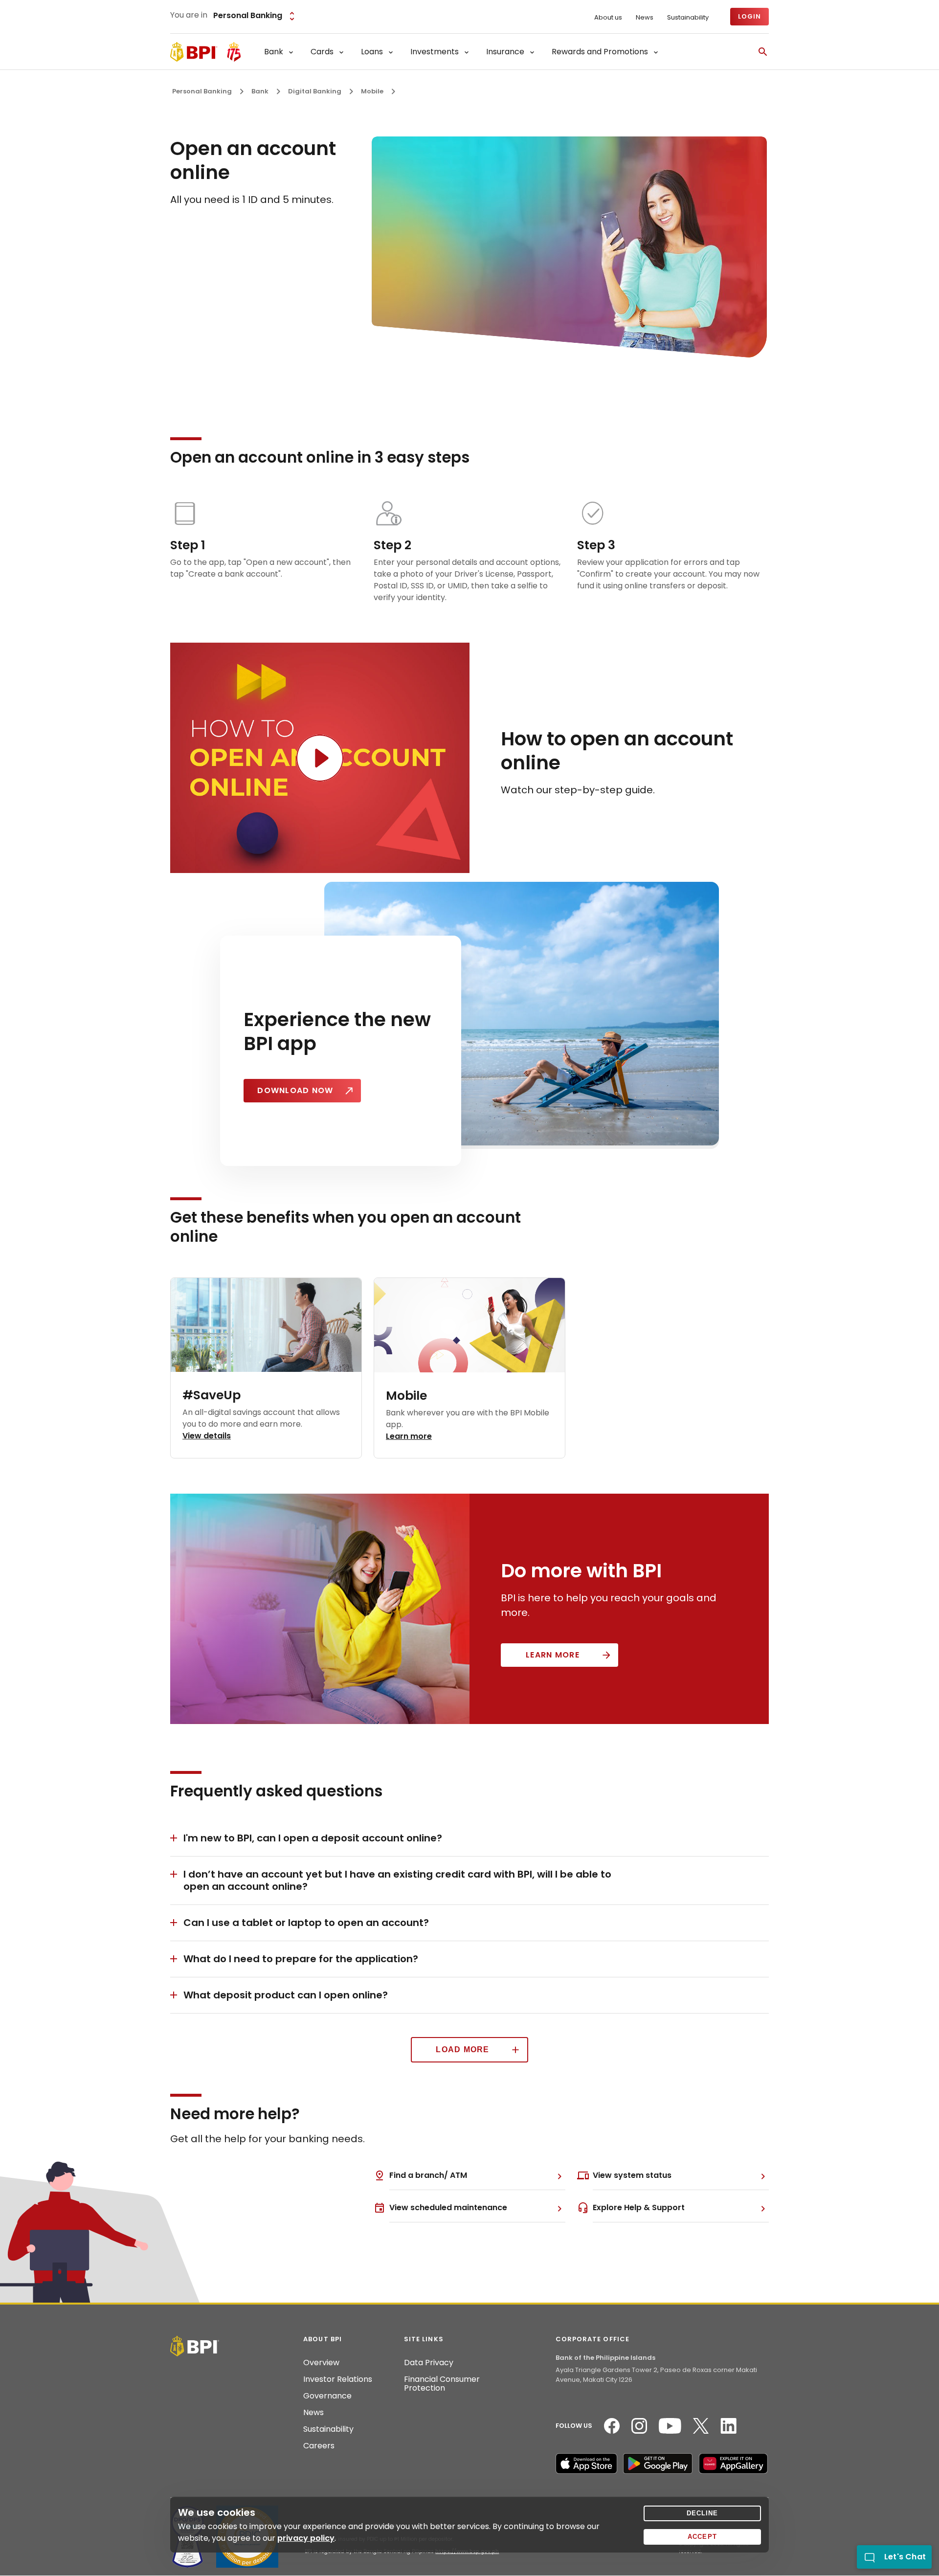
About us (608, 18)
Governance (327, 2396)
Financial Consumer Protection (442, 2384)
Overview (321, 2363)
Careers (319, 2446)
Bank (260, 91)
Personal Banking (202, 91)
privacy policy (306, 2538)
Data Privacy (429, 2363)
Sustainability (688, 18)
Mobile (372, 91)
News (645, 18)
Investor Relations (338, 2379)
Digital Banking (315, 91)
